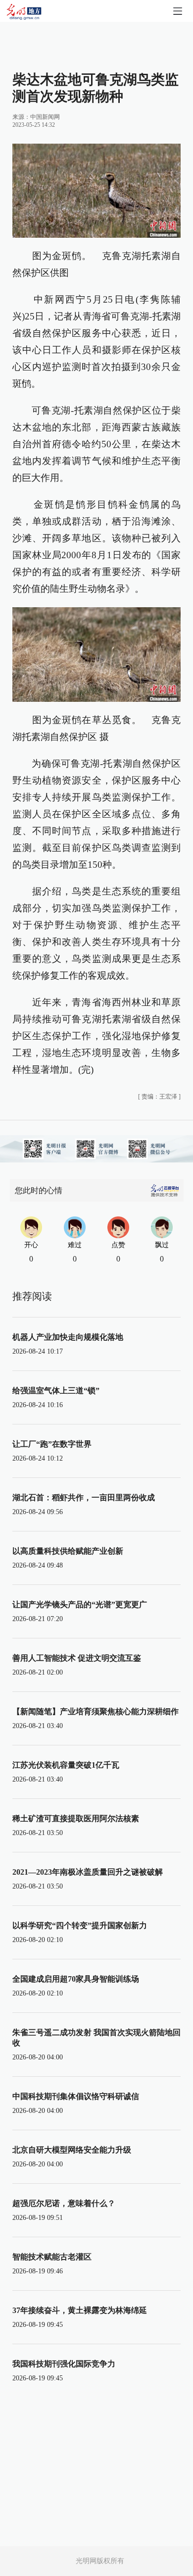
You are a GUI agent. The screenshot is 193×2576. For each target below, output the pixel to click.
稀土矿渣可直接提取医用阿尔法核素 (76, 1818)
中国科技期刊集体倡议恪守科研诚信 (76, 2096)
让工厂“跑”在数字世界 (52, 1444)
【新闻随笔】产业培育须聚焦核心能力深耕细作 (96, 1711)
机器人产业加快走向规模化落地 (68, 1337)
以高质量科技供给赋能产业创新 (68, 1551)
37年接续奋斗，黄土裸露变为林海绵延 (80, 2310)
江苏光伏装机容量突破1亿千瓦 (66, 1765)
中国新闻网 (45, 117)
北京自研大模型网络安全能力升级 (72, 2150)
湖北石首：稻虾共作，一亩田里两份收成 (84, 1498)
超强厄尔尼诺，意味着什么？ (64, 2203)
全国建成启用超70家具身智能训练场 (76, 1979)
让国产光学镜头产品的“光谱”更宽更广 (80, 1604)
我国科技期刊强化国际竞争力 (64, 2364)
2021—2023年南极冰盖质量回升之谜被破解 (88, 1872)
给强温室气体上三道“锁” (56, 1391)
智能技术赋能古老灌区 (52, 2257)
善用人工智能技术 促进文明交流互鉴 (77, 1658)
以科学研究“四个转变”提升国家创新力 (80, 1925)
